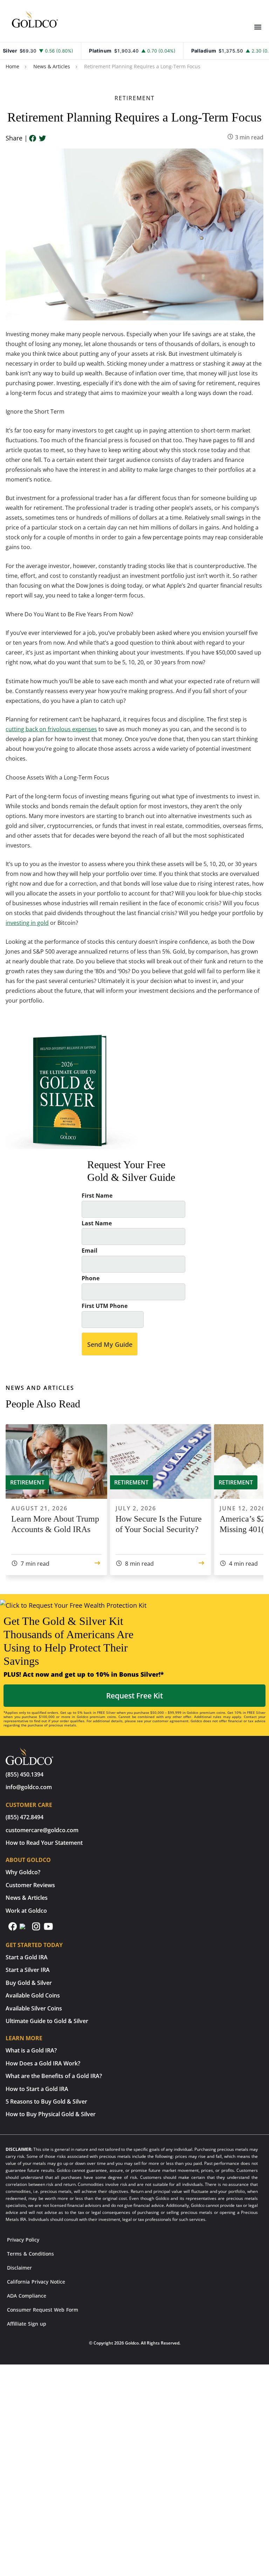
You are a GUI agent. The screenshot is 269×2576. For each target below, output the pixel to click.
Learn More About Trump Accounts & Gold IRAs (55, 1524)
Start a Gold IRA (27, 1957)
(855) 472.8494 (25, 1817)
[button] (258, 27)
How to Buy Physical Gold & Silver (51, 2114)
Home (12, 66)
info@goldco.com (29, 1787)
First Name (97, 1196)
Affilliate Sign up (27, 2324)
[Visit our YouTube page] (48, 1929)
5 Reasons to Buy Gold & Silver (46, 2101)
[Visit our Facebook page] (13, 1929)
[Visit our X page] (25, 1929)
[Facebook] (33, 139)
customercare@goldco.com (42, 1830)
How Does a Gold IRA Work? (43, 2063)
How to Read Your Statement (44, 1843)
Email (89, 1251)
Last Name (97, 1223)
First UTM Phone (105, 1306)
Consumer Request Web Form (43, 2310)
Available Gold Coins (33, 1995)
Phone (91, 1278)
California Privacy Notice (36, 2282)
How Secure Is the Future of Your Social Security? (159, 1524)
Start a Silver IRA (28, 1970)
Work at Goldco (26, 1911)
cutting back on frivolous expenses (51, 729)
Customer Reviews (30, 1885)
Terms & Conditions (30, 2254)
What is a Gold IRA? (31, 2050)
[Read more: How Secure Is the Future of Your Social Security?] (201, 1564)
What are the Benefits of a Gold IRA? (54, 2076)
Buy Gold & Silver (29, 1983)
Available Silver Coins (34, 2008)
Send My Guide (110, 1344)
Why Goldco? (23, 1872)
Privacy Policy (23, 2240)
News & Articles (52, 66)
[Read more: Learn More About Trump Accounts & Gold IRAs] (97, 1564)
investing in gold (27, 923)
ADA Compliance (27, 2296)
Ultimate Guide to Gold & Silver (47, 2021)
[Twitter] (42, 139)
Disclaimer (19, 2268)
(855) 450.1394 (25, 1774)
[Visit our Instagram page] (37, 1929)
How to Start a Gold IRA (37, 2089)
